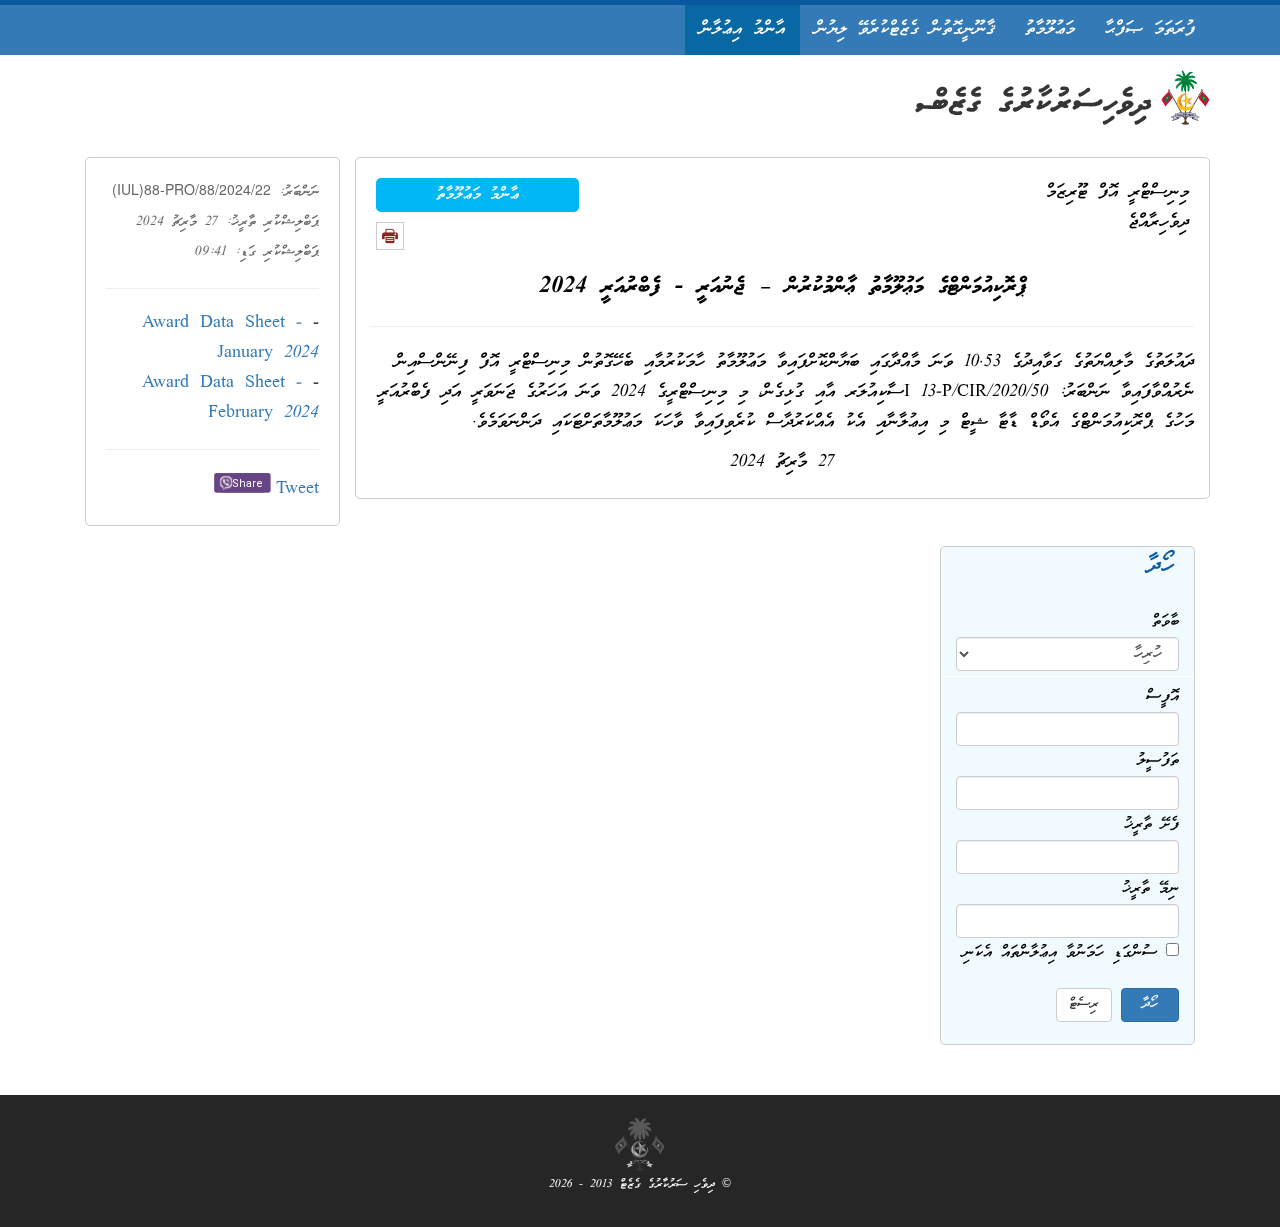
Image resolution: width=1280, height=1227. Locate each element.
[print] (390, 236)
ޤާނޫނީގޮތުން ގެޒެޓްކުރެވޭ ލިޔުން (905, 29)
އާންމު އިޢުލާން (742, 29)
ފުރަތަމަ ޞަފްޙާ (1150, 29)
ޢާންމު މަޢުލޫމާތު (477, 195)
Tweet (297, 489)
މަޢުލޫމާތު (1050, 29)
